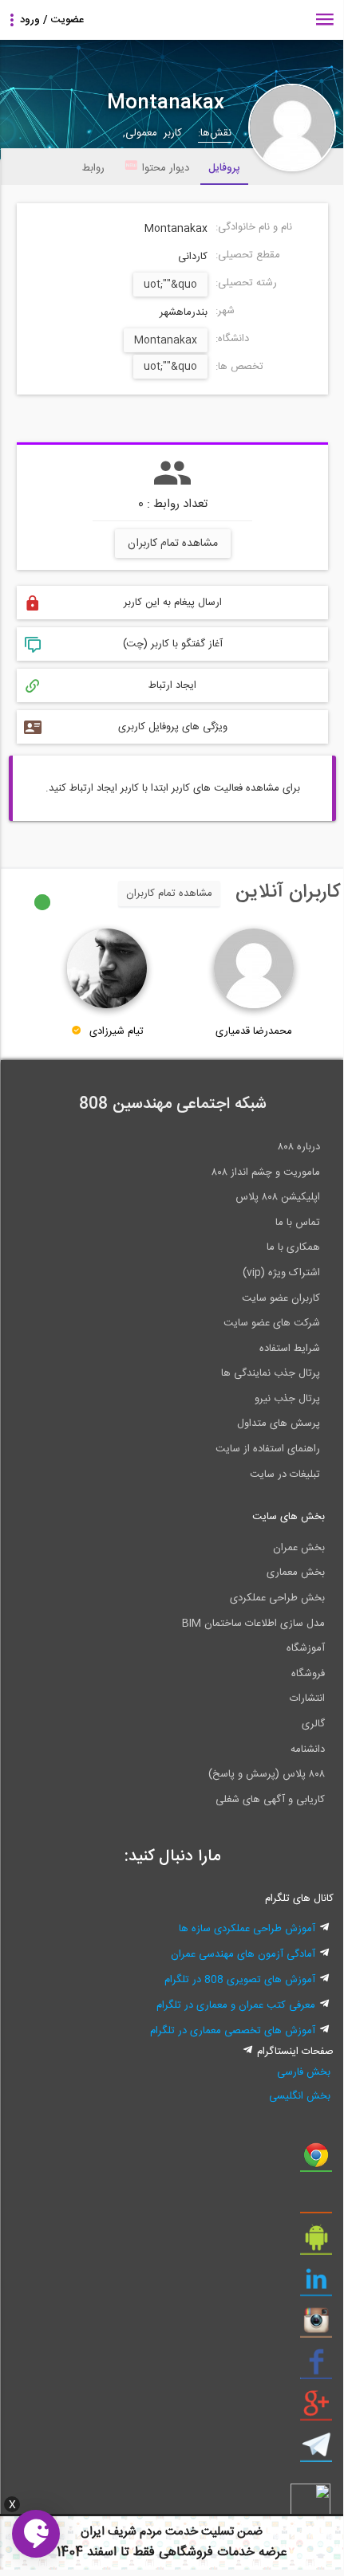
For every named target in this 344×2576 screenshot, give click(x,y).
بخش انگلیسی (300, 2096)
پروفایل (224, 168)
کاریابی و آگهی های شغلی (270, 1800)
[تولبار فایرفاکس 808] (316, 2202)
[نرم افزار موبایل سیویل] (316, 2244)
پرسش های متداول (279, 1423)
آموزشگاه (306, 1648)
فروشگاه (308, 1674)
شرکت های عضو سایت (272, 1323)
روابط (93, 168)
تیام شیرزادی (117, 1031)
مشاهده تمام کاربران (173, 544)
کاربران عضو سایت (281, 1298)
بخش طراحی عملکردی (277, 1598)
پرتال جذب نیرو (287, 1399)
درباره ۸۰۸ (299, 1147)
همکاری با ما (293, 1247)
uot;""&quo (170, 285)
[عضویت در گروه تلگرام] (316, 2451)
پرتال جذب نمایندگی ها (271, 1373)
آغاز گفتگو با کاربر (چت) (173, 644)
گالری (313, 1724)
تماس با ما (298, 1223)
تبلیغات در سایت (285, 1475)
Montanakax (166, 340)
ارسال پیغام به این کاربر (173, 603)
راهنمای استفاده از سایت (268, 1449)
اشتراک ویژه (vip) (281, 1273)
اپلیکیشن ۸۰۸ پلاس (278, 1197)
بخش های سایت (289, 1517)
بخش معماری (296, 1573)
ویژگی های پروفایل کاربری (173, 727)
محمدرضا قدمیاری (254, 1031)
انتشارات (307, 1698)
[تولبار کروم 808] (316, 2161)
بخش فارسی (304, 2072)
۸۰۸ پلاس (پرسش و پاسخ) (267, 1774)
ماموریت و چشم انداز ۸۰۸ (266, 1172)
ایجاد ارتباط (172, 685)
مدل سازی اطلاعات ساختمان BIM (253, 1624)
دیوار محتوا (166, 168)
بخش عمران (299, 1548)
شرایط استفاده (290, 1349)
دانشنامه (308, 1749)
